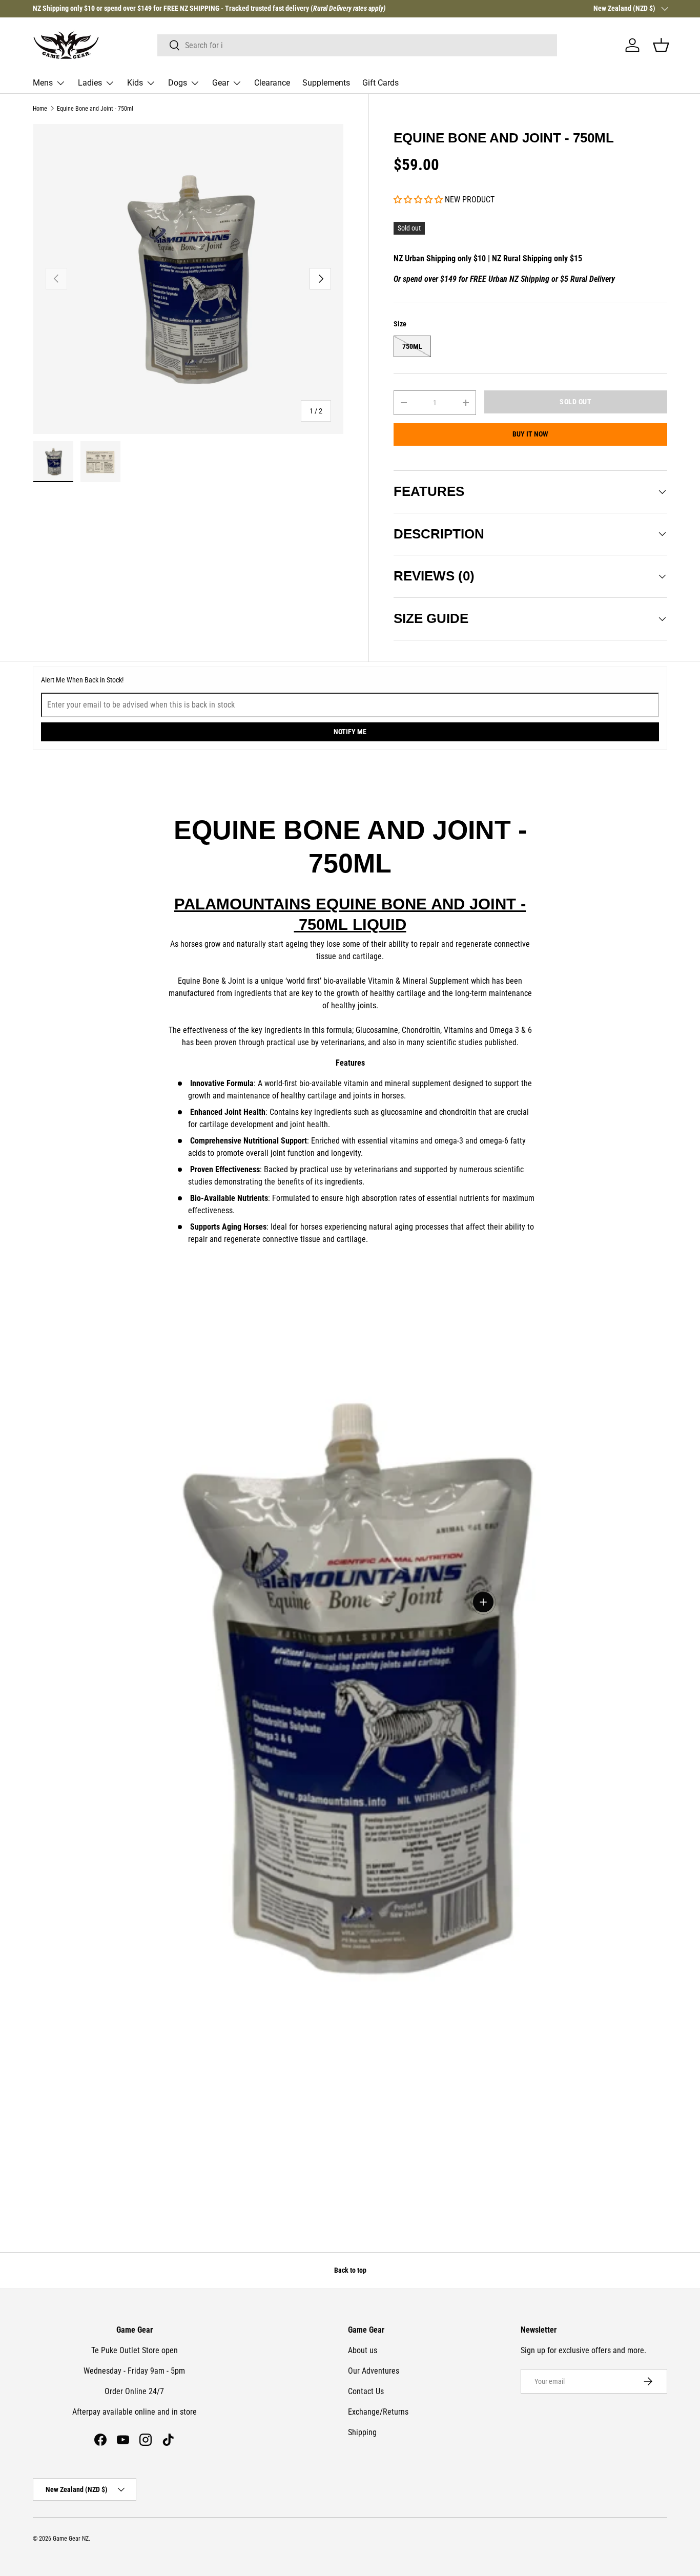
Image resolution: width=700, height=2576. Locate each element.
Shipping (362, 2432)
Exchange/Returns (378, 2412)
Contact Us (366, 2391)
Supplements (326, 83)
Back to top (350, 2270)
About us (363, 2350)
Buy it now (530, 434)
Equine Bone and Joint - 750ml (95, 109)
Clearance (272, 83)
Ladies (90, 83)
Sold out (576, 402)
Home (40, 109)
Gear (221, 83)
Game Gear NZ (71, 2539)
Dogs (178, 83)
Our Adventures (374, 2371)
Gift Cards (380, 83)
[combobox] (357, 45)
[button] (661, 45)
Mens (43, 83)
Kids (135, 83)
